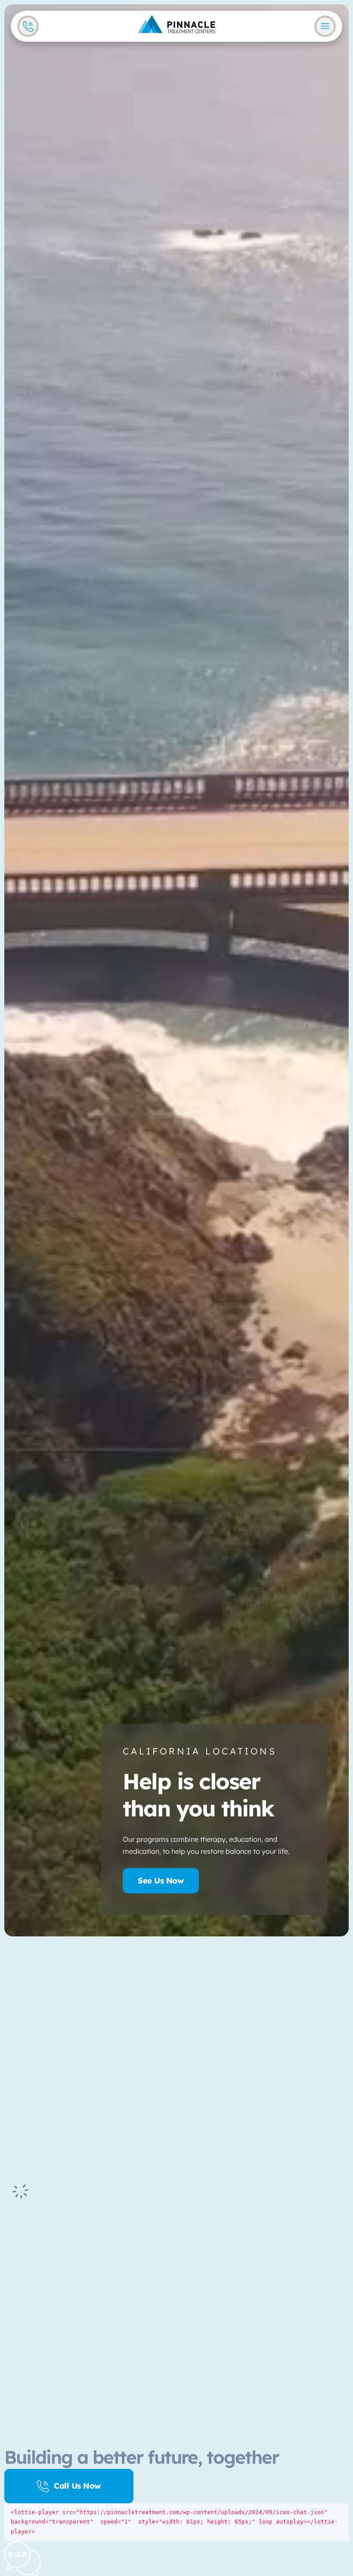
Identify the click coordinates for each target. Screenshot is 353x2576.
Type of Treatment (83, 2105)
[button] (63, 2134)
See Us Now (161, 1880)
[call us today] (28, 26)
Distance (68, 2053)
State (64, 2078)
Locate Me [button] (60, 2011)
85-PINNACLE (266, 2277)
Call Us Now (77, 2486)
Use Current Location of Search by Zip (176, 1997)
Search (80, 2150)
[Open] (325, 26)
